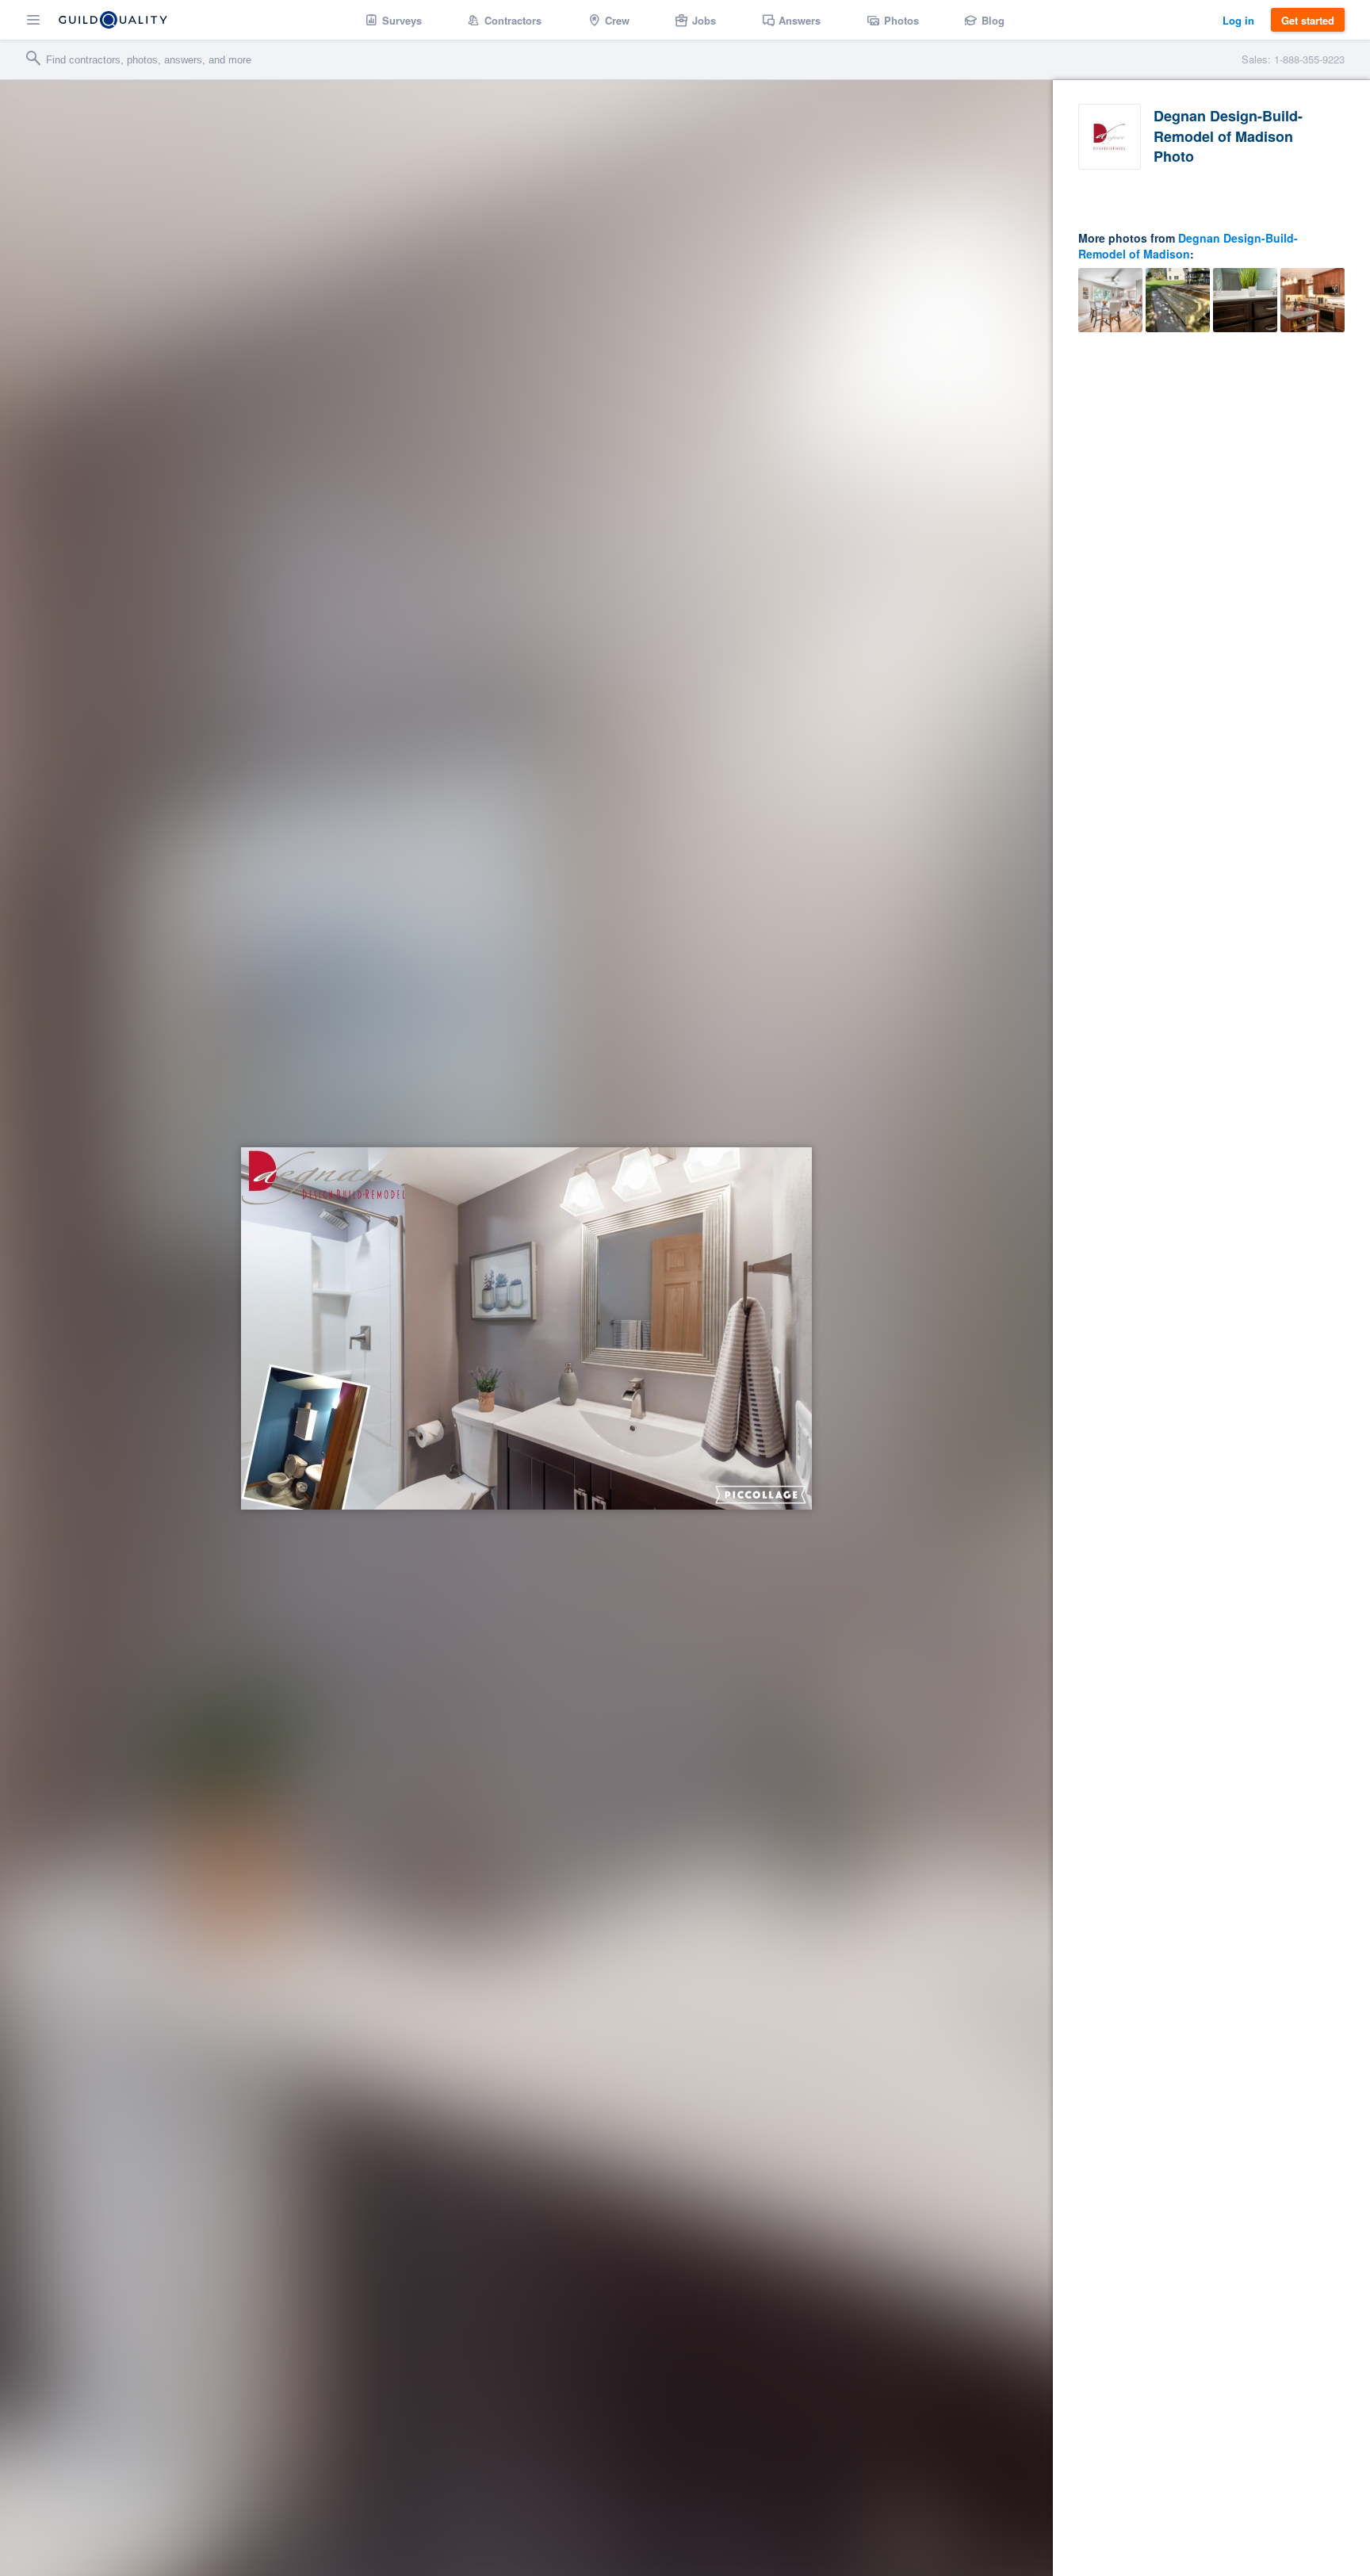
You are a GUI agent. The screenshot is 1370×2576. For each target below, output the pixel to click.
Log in (1238, 20)
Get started (1308, 20)
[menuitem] (394, 20)
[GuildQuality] (113, 20)
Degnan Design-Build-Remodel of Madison (1188, 246)
